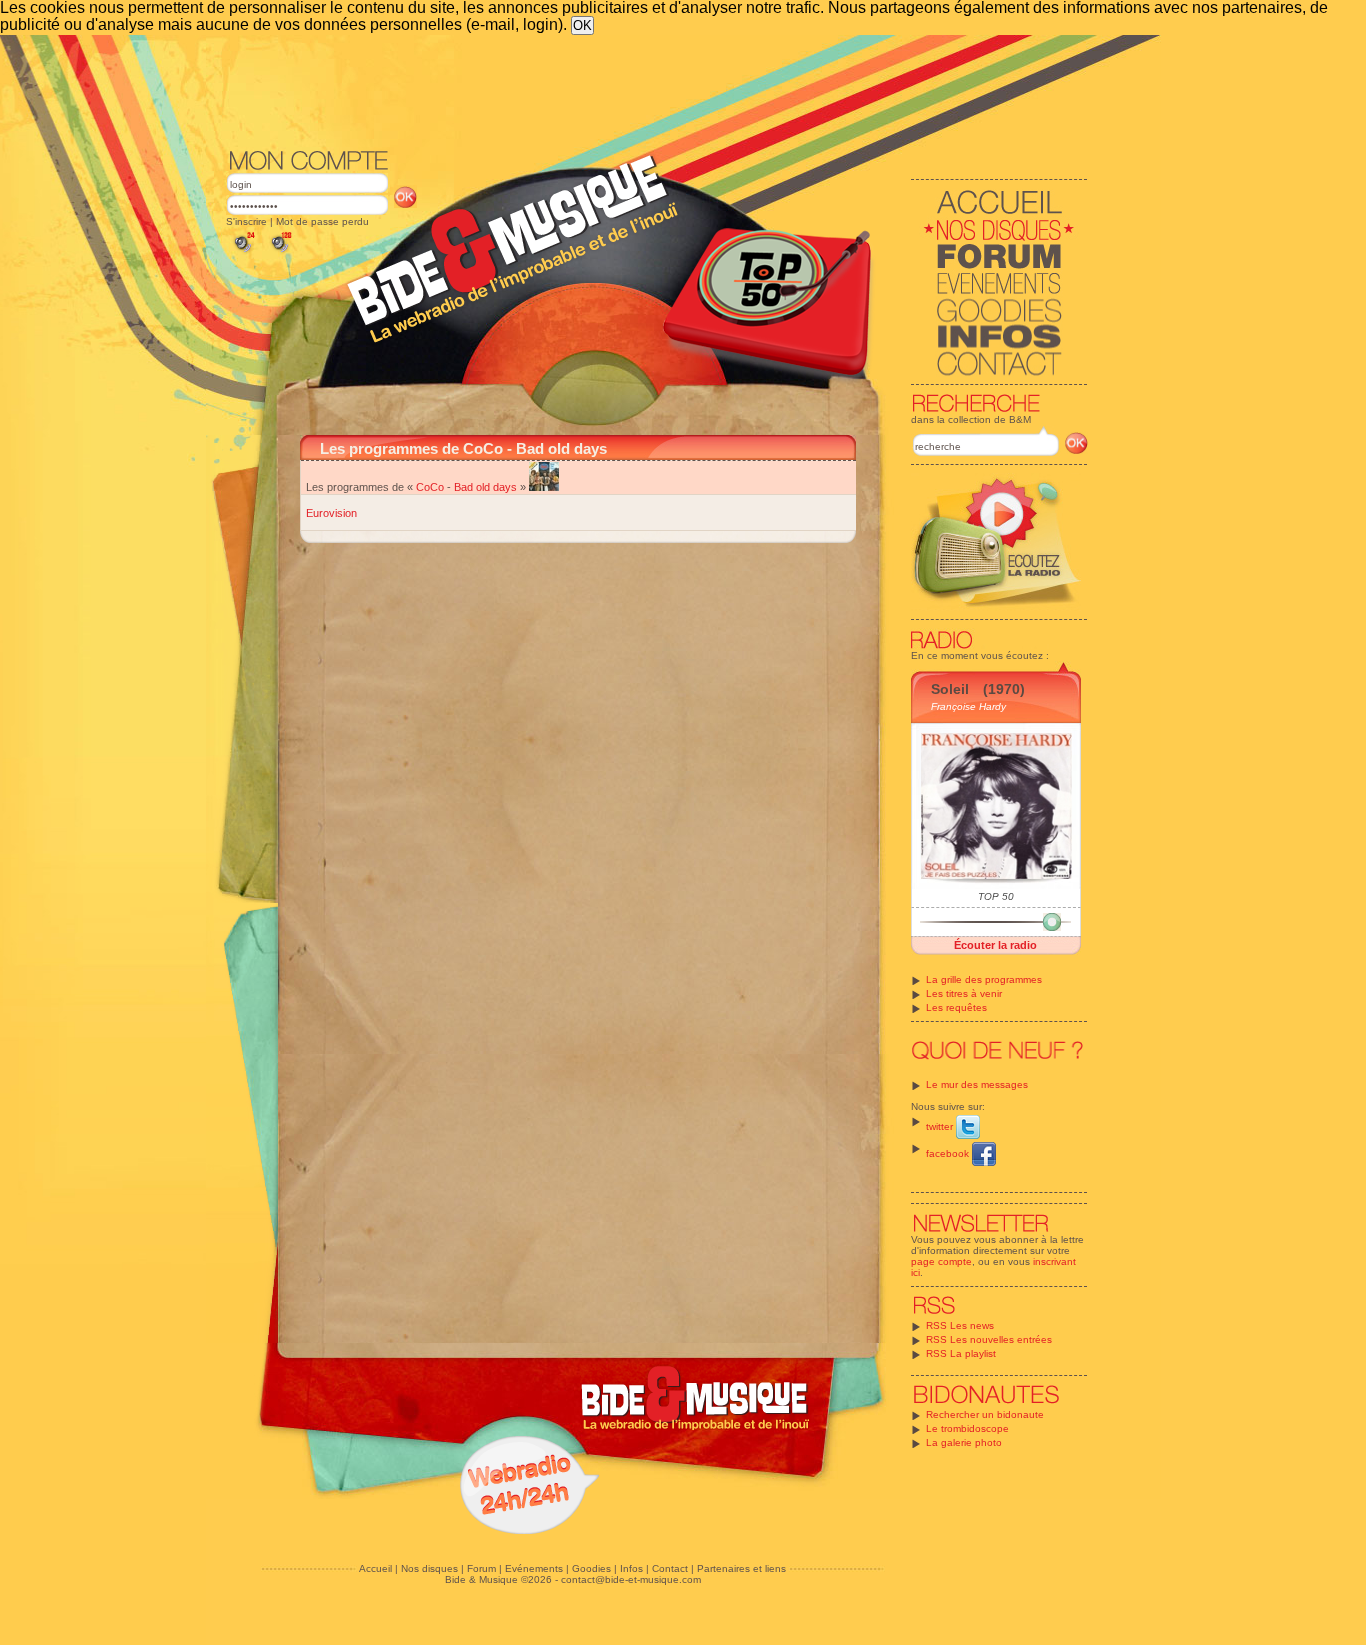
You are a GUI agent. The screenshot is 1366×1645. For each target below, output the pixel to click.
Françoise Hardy (968, 706)
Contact (670, 1568)
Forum (481, 1568)
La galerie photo (964, 1442)
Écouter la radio (995, 945)
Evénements (534, 1568)
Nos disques (429, 1568)
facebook (949, 1153)
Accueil (375, 1568)
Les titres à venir (964, 993)
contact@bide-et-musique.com (631, 1579)
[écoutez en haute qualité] (280, 252)
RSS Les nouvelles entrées (989, 1339)
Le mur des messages (977, 1084)
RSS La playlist (961, 1353)
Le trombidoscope (967, 1428)
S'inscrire (246, 221)
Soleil (950, 689)
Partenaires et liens (741, 1568)
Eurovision (331, 513)
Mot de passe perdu (322, 221)
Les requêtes (956, 1007)
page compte (941, 1261)
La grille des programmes (984, 979)
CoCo (430, 487)
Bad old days (485, 487)
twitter (941, 1126)
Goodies (591, 1568)
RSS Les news (960, 1325)
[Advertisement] (657, 90)
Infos (631, 1568)
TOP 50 (996, 896)
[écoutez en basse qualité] (243, 252)
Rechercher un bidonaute (985, 1414)
